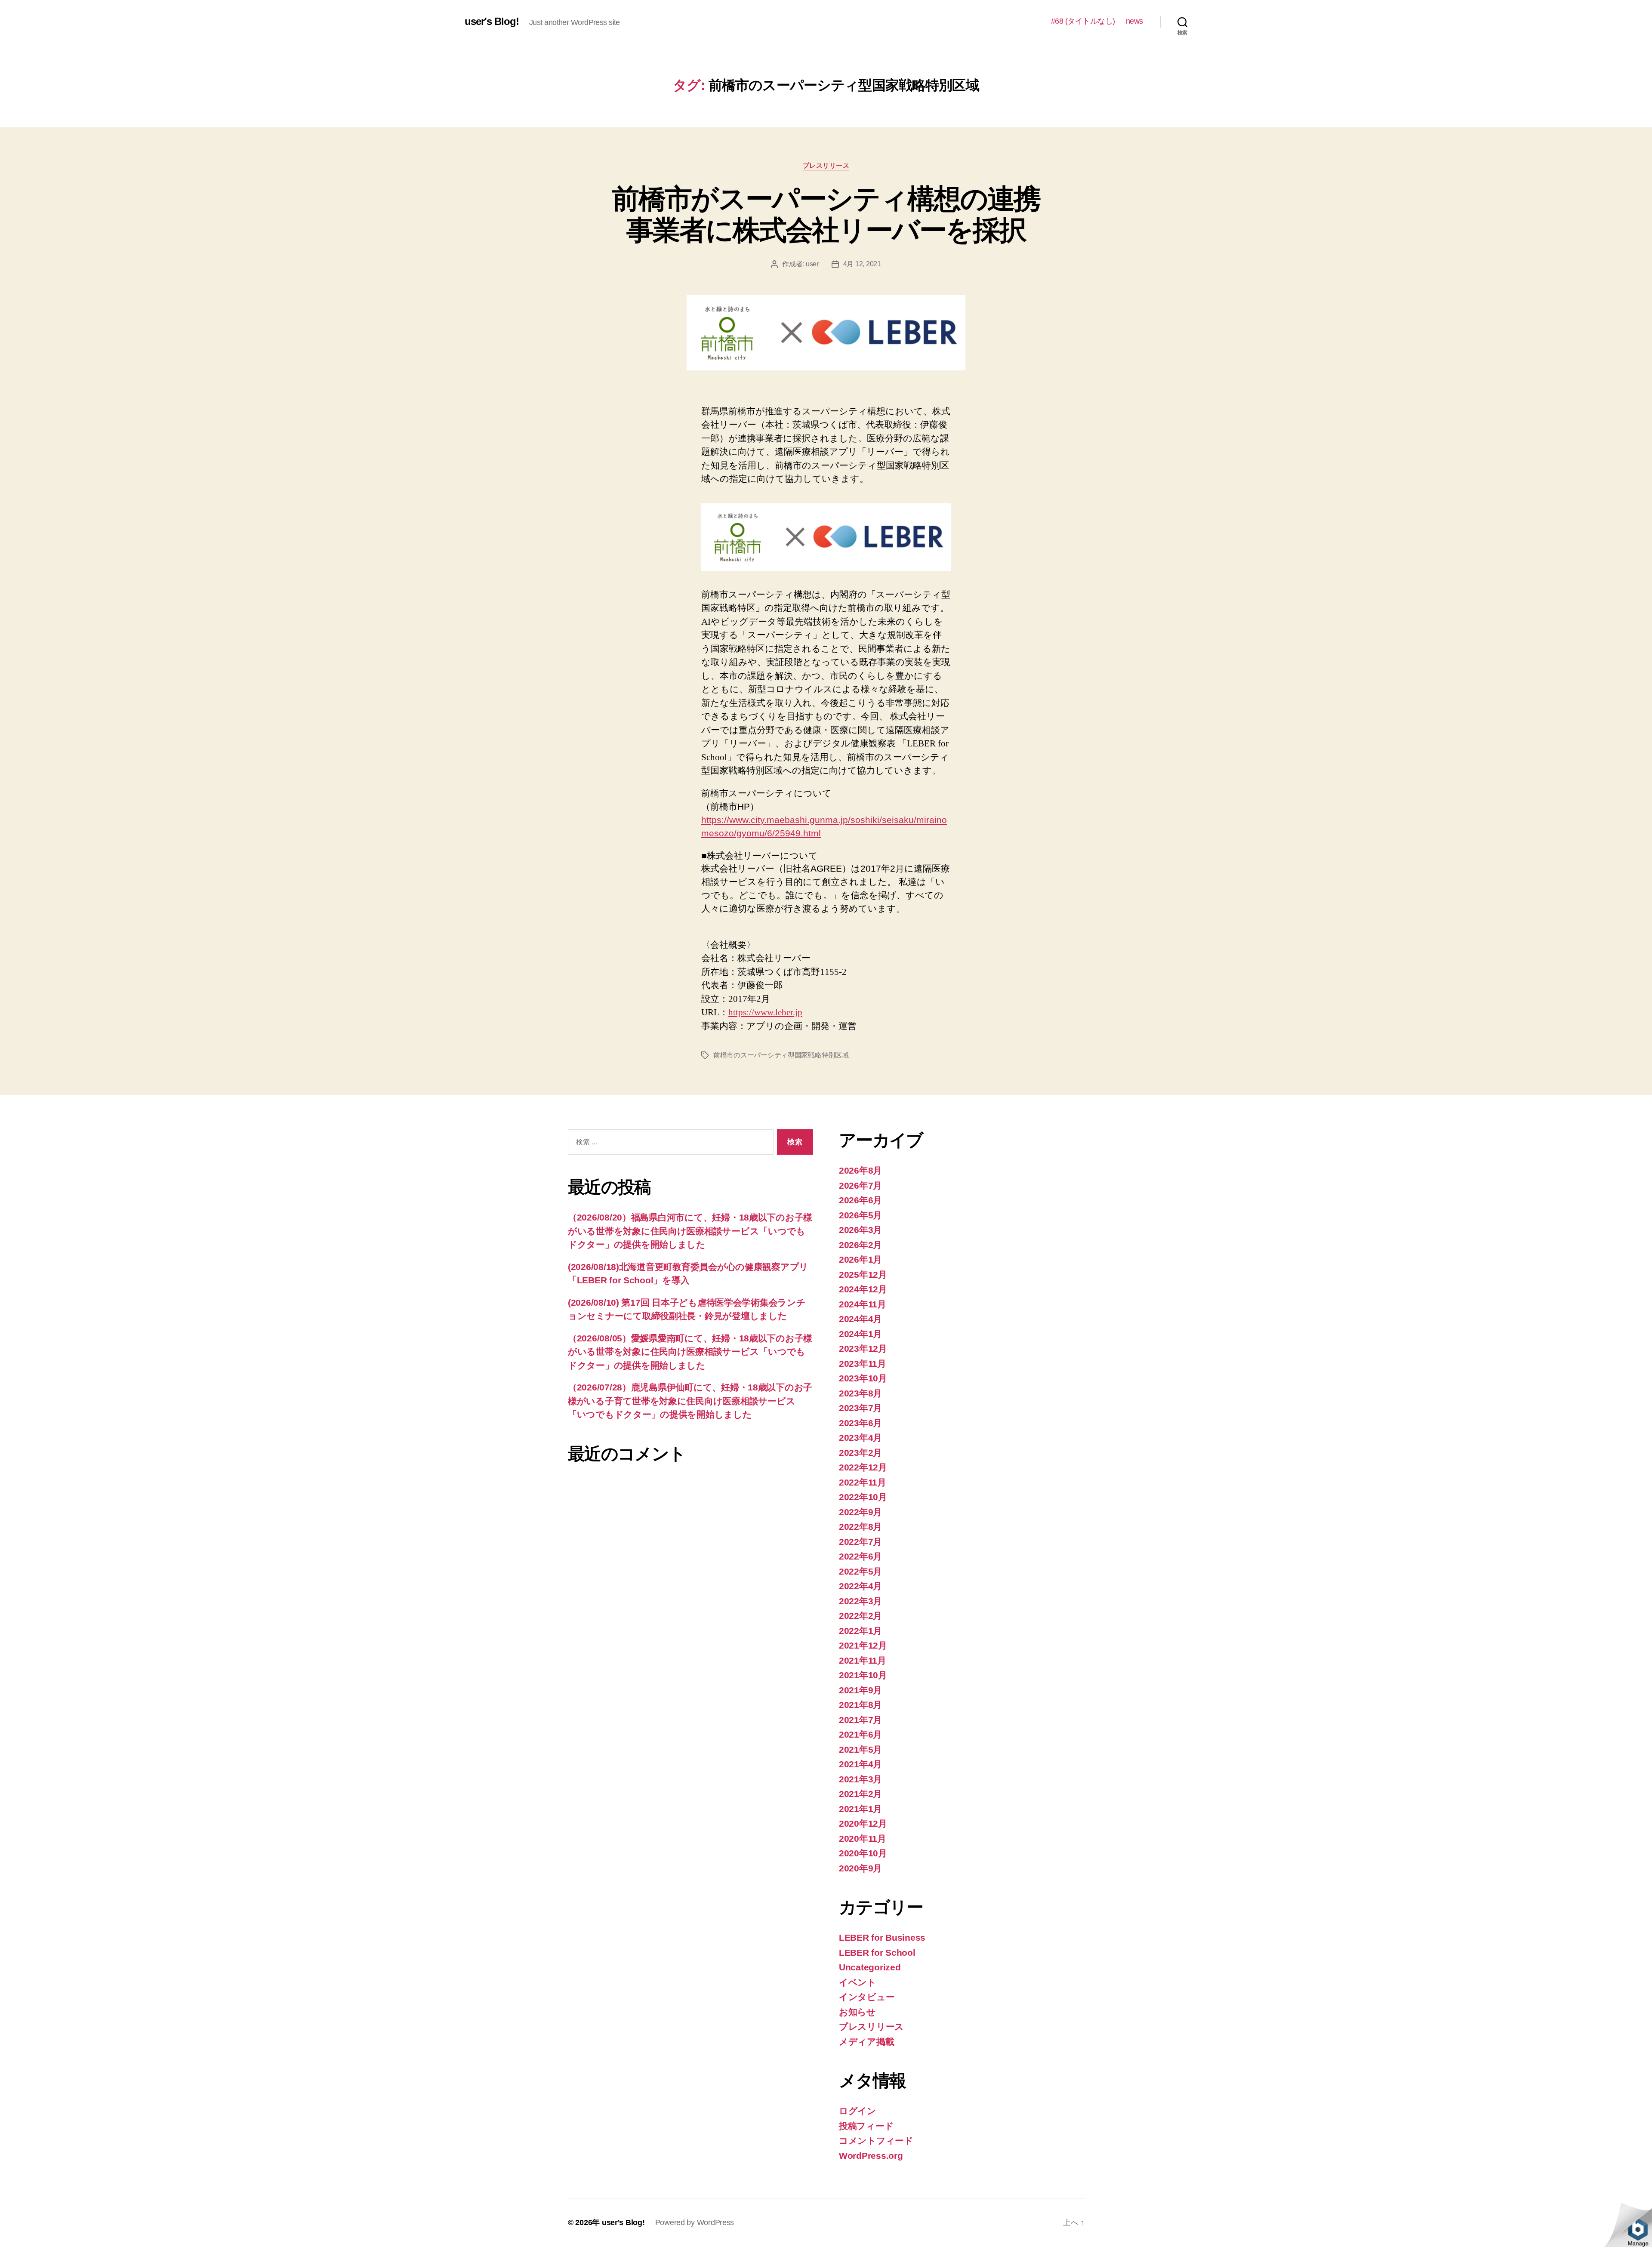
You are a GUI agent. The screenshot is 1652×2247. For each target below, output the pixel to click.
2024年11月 (863, 1304)
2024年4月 (860, 1319)
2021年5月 (860, 1749)
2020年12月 (863, 1823)
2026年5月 (860, 1215)
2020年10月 (863, 1853)
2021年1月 (860, 1809)
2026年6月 (860, 1200)
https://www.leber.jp (765, 1013)
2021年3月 (860, 1779)
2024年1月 (860, 1334)
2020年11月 (863, 1839)
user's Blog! (492, 22)
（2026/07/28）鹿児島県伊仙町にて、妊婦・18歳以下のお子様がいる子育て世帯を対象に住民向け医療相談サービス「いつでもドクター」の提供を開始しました (690, 1401)
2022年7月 (860, 1542)
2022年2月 (860, 1616)
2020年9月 (860, 1868)
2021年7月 (860, 1720)
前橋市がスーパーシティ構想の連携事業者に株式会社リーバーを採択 (826, 214)
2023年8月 (860, 1393)
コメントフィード (876, 2141)
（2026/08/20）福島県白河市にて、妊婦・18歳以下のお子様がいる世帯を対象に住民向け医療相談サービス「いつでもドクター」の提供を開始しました (690, 1231)
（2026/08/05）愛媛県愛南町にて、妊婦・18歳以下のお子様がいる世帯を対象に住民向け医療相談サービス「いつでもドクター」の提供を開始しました (690, 1352)
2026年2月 (860, 1245)
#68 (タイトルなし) (1083, 21)
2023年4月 (860, 1438)
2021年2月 (860, 1794)
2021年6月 (860, 1734)
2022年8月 (860, 1527)
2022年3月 (860, 1601)
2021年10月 (863, 1675)
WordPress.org (871, 2156)
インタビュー (867, 1997)
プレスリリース (826, 165)
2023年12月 (863, 1349)
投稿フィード (866, 2126)
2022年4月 (860, 1586)
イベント (858, 1982)
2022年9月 (860, 1512)
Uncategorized (870, 1967)
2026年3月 (860, 1230)
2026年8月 (860, 1170)
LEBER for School (877, 1953)
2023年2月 (860, 1453)
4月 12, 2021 (862, 264)
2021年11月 (863, 1660)
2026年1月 (860, 1259)
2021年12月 (863, 1645)
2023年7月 (860, 1408)
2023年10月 (863, 1378)
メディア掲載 (866, 2042)
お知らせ (857, 2012)
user (812, 264)
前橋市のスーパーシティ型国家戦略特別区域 (781, 1055)
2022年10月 (863, 1497)
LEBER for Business (882, 1937)
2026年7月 (860, 1185)
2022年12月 (863, 1467)
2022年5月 (860, 1571)
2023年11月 (863, 1364)
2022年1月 (860, 1631)
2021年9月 (860, 1690)
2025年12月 (863, 1275)
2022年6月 (860, 1556)
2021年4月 (860, 1764)
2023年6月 (860, 1423)
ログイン (858, 2111)
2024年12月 (863, 1289)
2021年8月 (860, 1705)
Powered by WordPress (695, 2222)
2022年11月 (863, 1482)
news (1134, 21)
